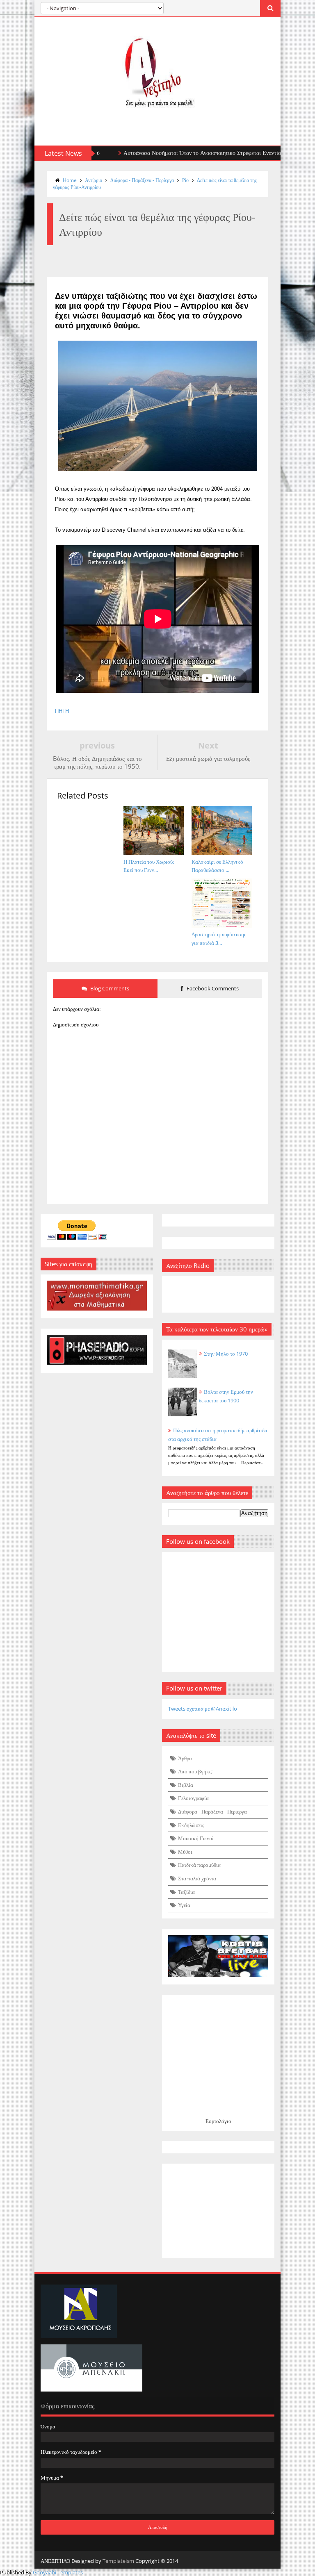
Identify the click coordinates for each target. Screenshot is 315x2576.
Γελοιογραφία (193, 1798)
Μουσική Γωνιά (196, 1838)
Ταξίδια (186, 1892)
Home (70, 180)
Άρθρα (185, 1758)
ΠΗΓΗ (62, 711)
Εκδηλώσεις (191, 1825)
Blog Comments (109, 988)
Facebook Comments (212, 988)
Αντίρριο (94, 180)
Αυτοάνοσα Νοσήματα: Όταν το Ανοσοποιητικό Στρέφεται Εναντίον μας (169, 153)
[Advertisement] (218, 2211)
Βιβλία (186, 1785)
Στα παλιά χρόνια (197, 1878)
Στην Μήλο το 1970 (226, 1354)
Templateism (118, 2561)
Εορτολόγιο (218, 2121)
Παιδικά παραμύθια (199, 1865)
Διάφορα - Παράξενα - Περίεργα (142, 180)
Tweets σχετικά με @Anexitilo (203, 1709)
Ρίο (185, 180)
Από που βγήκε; (195, 1771)
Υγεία (184, 1905)
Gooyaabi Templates (58, 2572)
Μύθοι (185, 1852)
